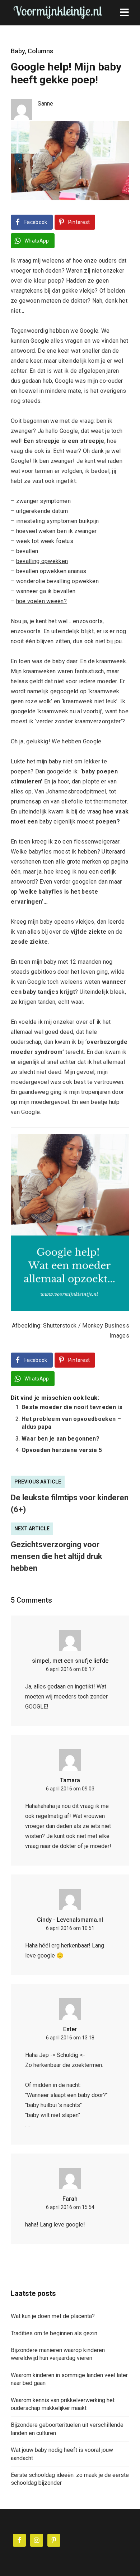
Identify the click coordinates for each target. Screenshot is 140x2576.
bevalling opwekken (42, 561)
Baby (18, 51)
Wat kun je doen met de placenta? (53, 2316)
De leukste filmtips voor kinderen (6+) (70, 1504)
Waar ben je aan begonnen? (60, 1439)
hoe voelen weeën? (41, 601)
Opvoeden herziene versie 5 (62, 1450)
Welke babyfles (31, 852)
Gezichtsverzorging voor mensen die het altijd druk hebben (57, 1556)
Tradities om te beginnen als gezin (54, 2333)
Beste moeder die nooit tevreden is (72, 1407)
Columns (40, 51)
